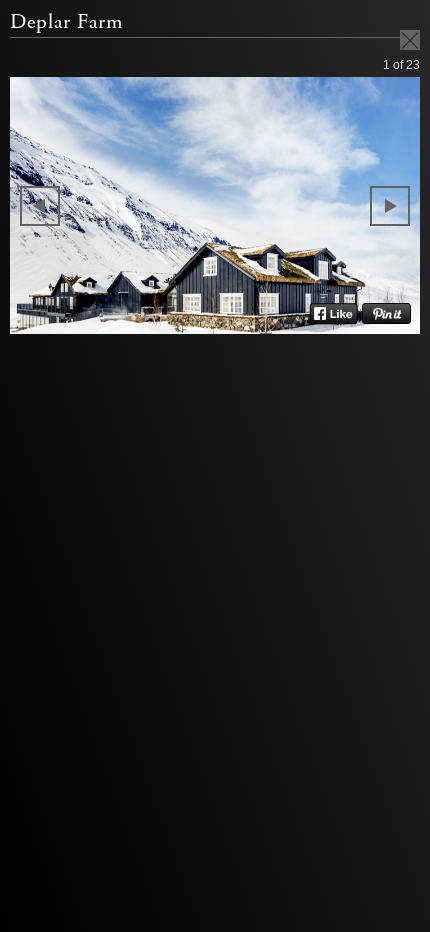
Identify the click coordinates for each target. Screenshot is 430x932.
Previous (40, 206)
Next (390, 206)
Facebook (333, 314)
